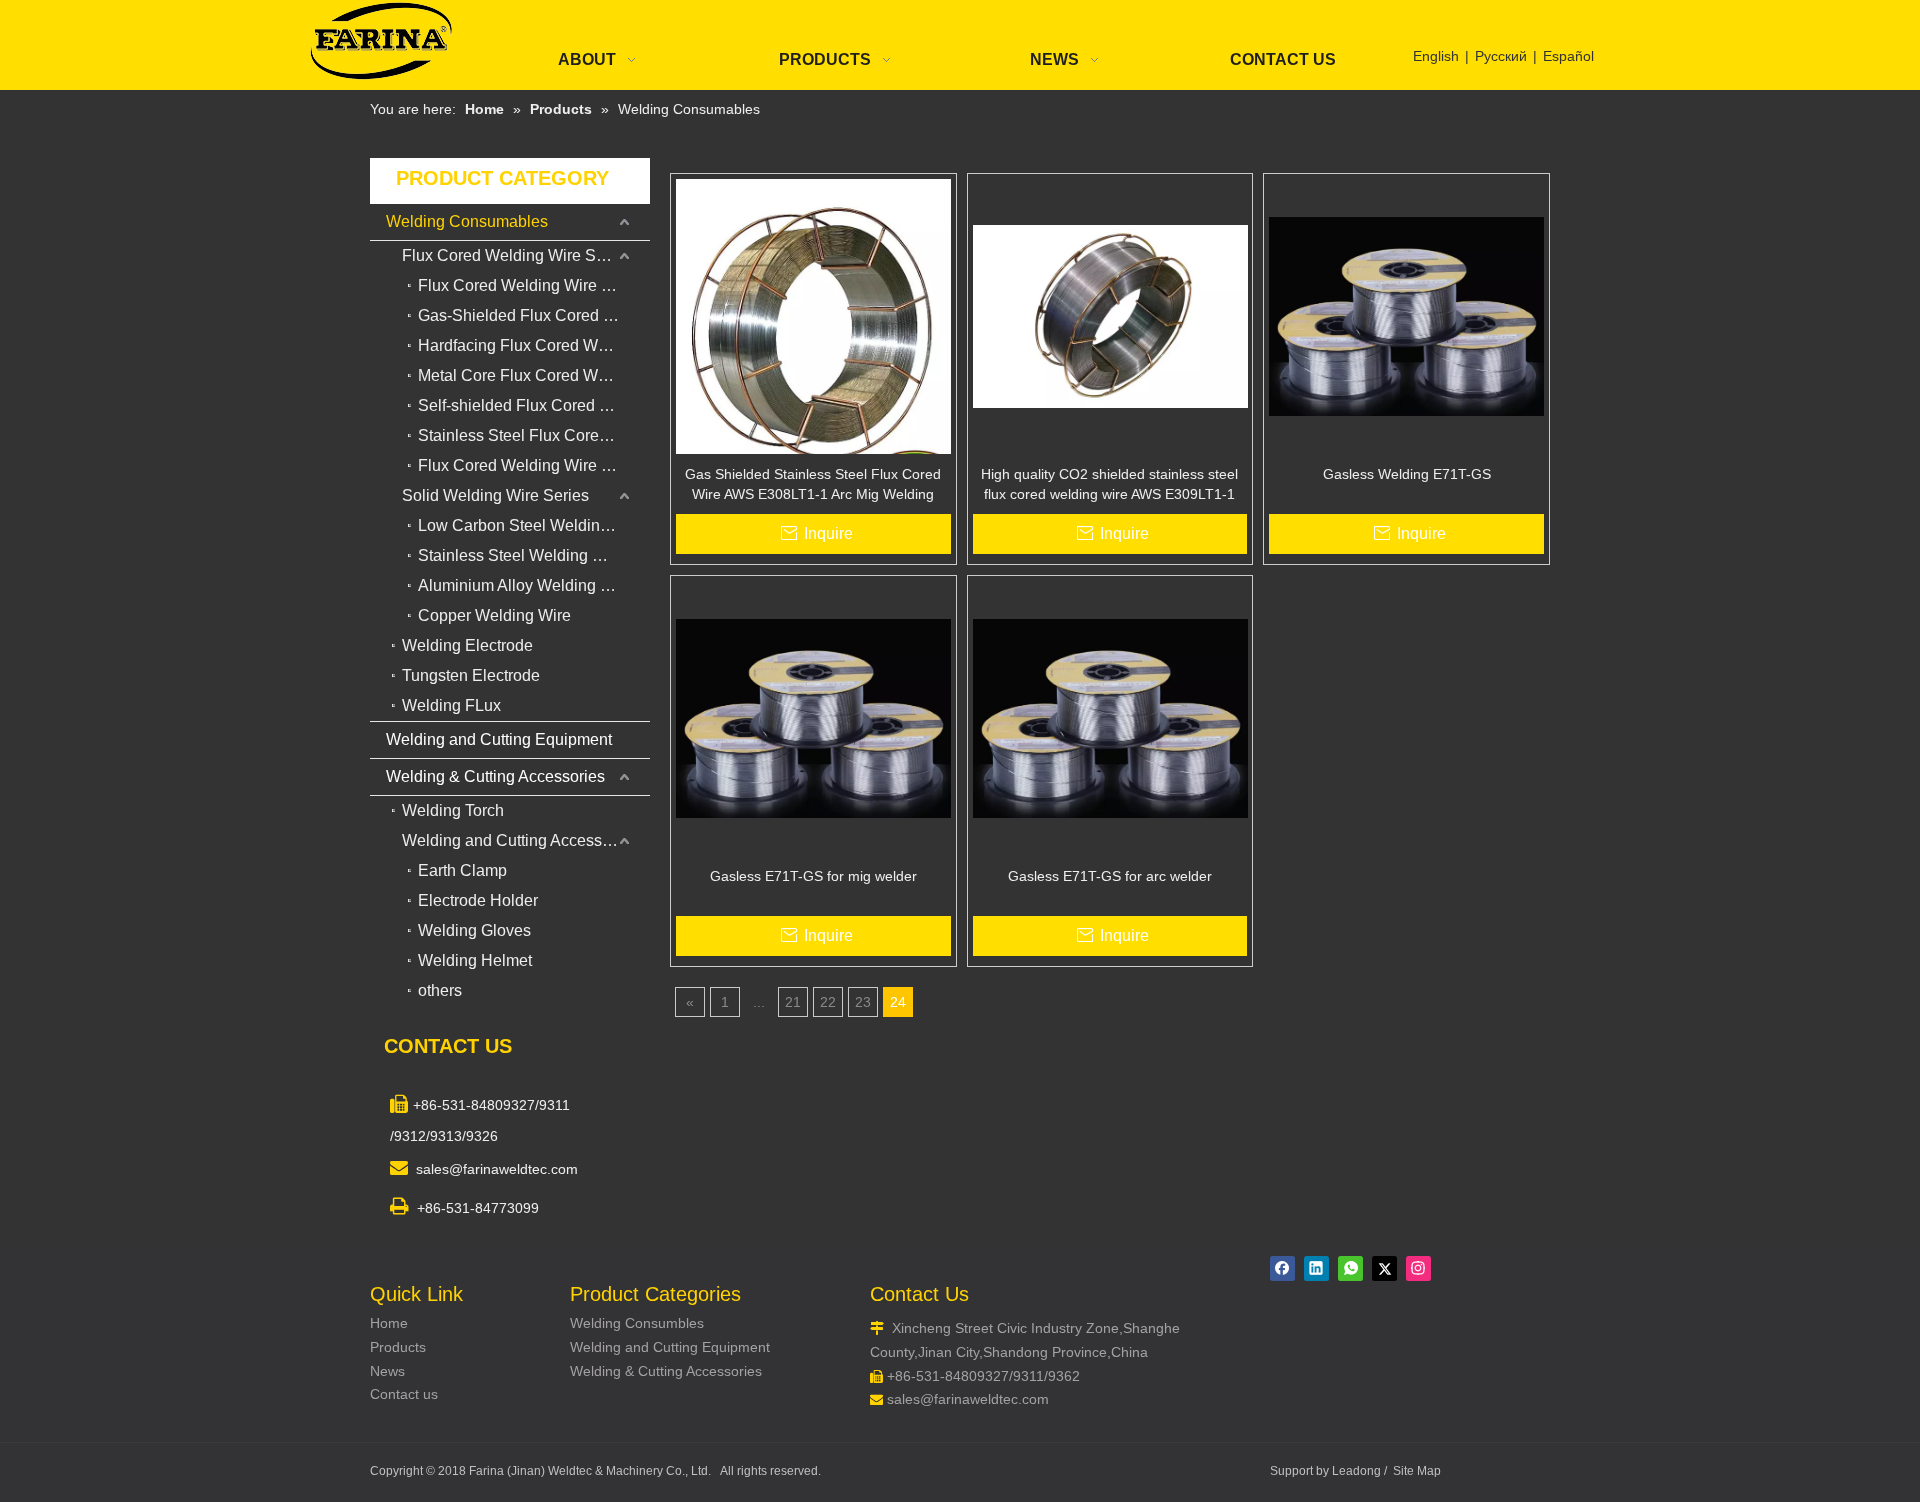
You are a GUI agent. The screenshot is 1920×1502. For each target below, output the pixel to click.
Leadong (1356, 1471)
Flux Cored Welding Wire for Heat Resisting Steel (534, 465)
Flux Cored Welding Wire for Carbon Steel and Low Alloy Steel (534, 285)
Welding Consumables (467, 221)
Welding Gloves (474, 930)
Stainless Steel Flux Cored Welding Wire (534, 435)
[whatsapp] (1350, 1268)
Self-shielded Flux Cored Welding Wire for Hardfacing (534, 405)
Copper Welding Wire (494, 615)
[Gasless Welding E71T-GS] (1406, 315)
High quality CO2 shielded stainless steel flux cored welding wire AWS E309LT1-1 (1109, 484)
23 (863, 1002)
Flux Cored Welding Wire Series (516, 255)
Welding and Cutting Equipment (499, 739)
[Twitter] (1384, 1268)
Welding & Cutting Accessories (495, 776)
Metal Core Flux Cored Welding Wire (534, 375)
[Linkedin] (1316, 1268)
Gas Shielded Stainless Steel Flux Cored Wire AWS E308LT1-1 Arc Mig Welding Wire (813, 485)
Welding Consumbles (637, 1323)
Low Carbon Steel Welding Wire (532, 525)
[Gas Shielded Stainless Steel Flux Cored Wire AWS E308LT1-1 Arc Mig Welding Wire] (813, 328)
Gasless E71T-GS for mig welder (813, 876)
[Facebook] (1282, 1268)
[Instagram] (1418, 1268)
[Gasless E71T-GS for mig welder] (813, 717)
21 (793, 1002)
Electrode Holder (478, 900)
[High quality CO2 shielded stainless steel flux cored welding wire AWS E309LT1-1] (1110, 315)
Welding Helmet (475, 960)
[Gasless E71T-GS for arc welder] (1110, 717)
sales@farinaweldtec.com (968, 1399)
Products (398, 1347)
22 (828, 1002)
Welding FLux (451, 705)
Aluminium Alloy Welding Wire (525, 585)
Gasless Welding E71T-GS (1407, 474)
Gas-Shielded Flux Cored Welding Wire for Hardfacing (534, 315)
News (387, 1371)
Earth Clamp (462, 870)
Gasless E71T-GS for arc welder (1110, 876)
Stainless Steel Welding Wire (521, 555)
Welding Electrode (467, 645)
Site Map (1417, 1471)
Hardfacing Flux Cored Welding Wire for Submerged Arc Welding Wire (534, 345)
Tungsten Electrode (471, 675)
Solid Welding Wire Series (495, 495)
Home (389, 1323)
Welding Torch (453, 810)
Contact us (404, 1394)
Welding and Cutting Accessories (519, 840)
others (440, 990)
